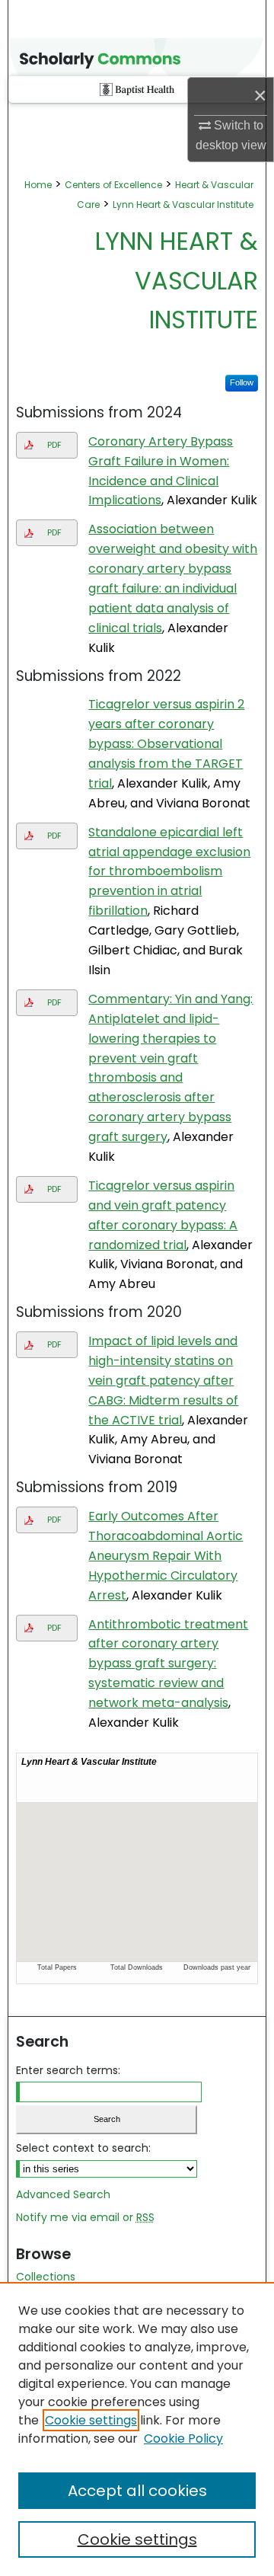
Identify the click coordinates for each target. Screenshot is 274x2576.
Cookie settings (91, 2420)
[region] (137, 2429)
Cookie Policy (183, 2439)
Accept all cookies (137, 2491)
